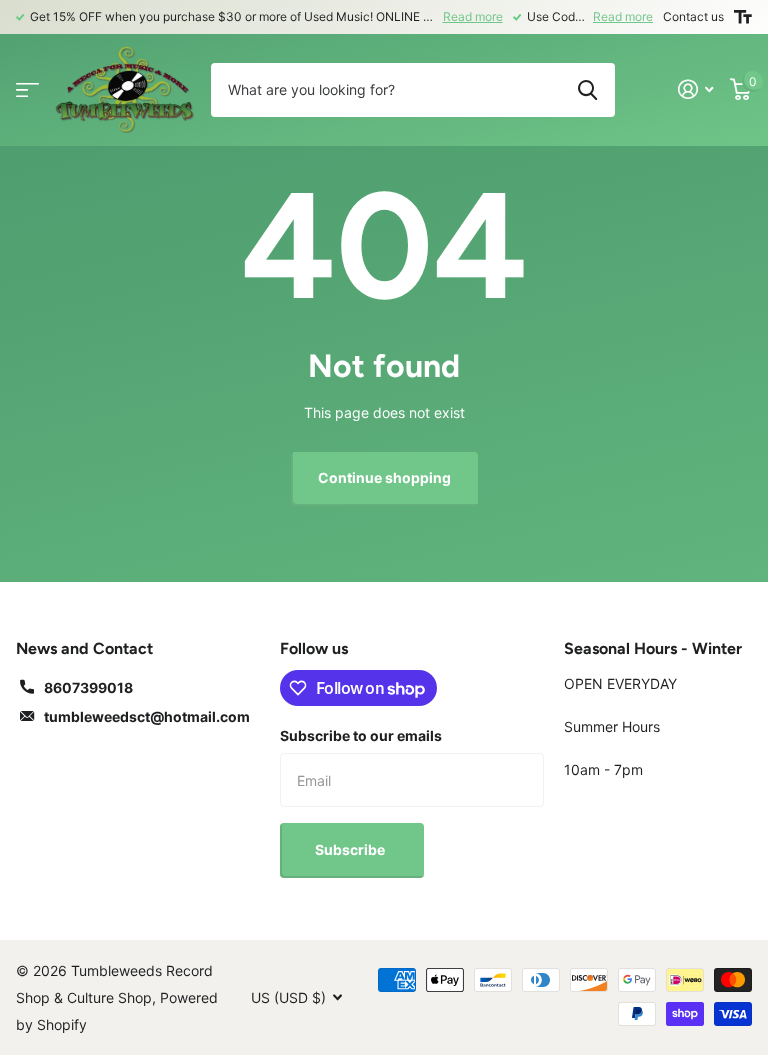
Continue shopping (384, 477)
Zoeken (587, 90)
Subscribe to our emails (361, 735)
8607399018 (88, 687)
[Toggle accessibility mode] (743, 17)
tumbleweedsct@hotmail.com (147, 716)
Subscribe (351, 849)
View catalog (27, 89)
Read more (473, 16)
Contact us (693, 16)
